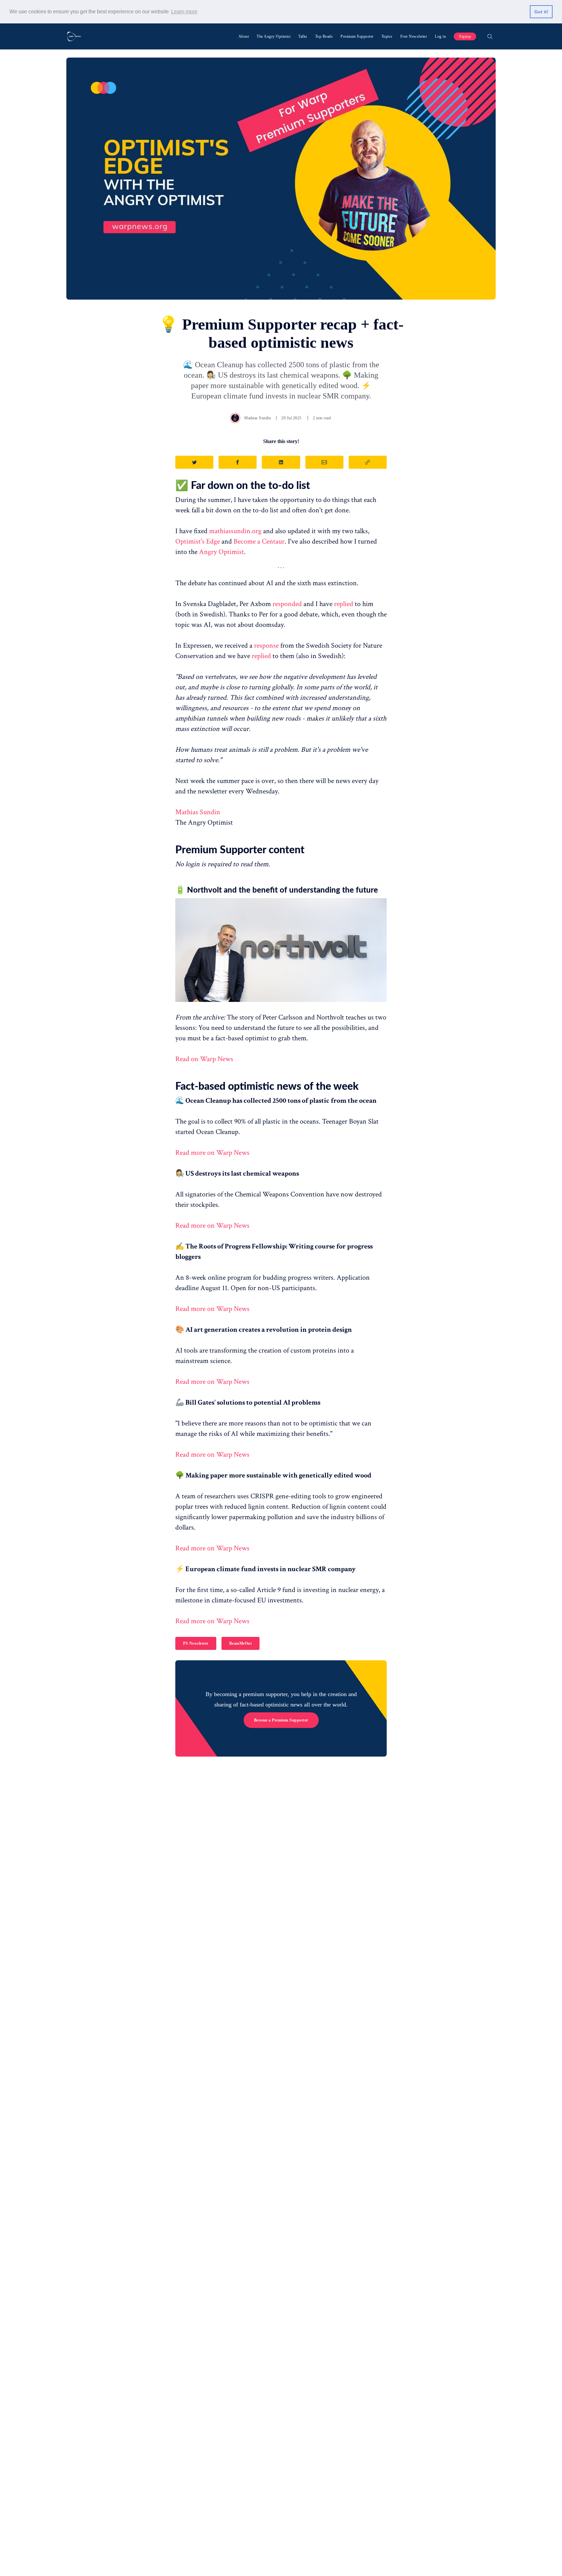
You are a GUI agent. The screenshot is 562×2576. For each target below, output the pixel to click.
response (266, 646)
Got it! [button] (541, 12)
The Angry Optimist (274, 36)
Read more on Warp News (212, 1153)
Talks (303, 36)
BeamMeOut (241, 1643)
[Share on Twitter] (194, 462)
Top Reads (324, 36)
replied (344, 604)
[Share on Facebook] (238, 462)
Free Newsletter (414, 36)
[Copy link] (368, 462)
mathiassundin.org (235, 531)
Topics (387, 36)
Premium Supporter (357, 36)
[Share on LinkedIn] (281, 462)
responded (287, 604)
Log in (440, 36)
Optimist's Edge (198, 541)
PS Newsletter (196, 1643)
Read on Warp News (204, 1059)
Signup (465, 36)
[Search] (490, 36)
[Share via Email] (324, 462)
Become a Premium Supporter (281, 1720)
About (244, 36)
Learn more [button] (184, 12)
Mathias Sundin (258, 418)
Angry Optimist (221, 552)
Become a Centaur (259, 541)
